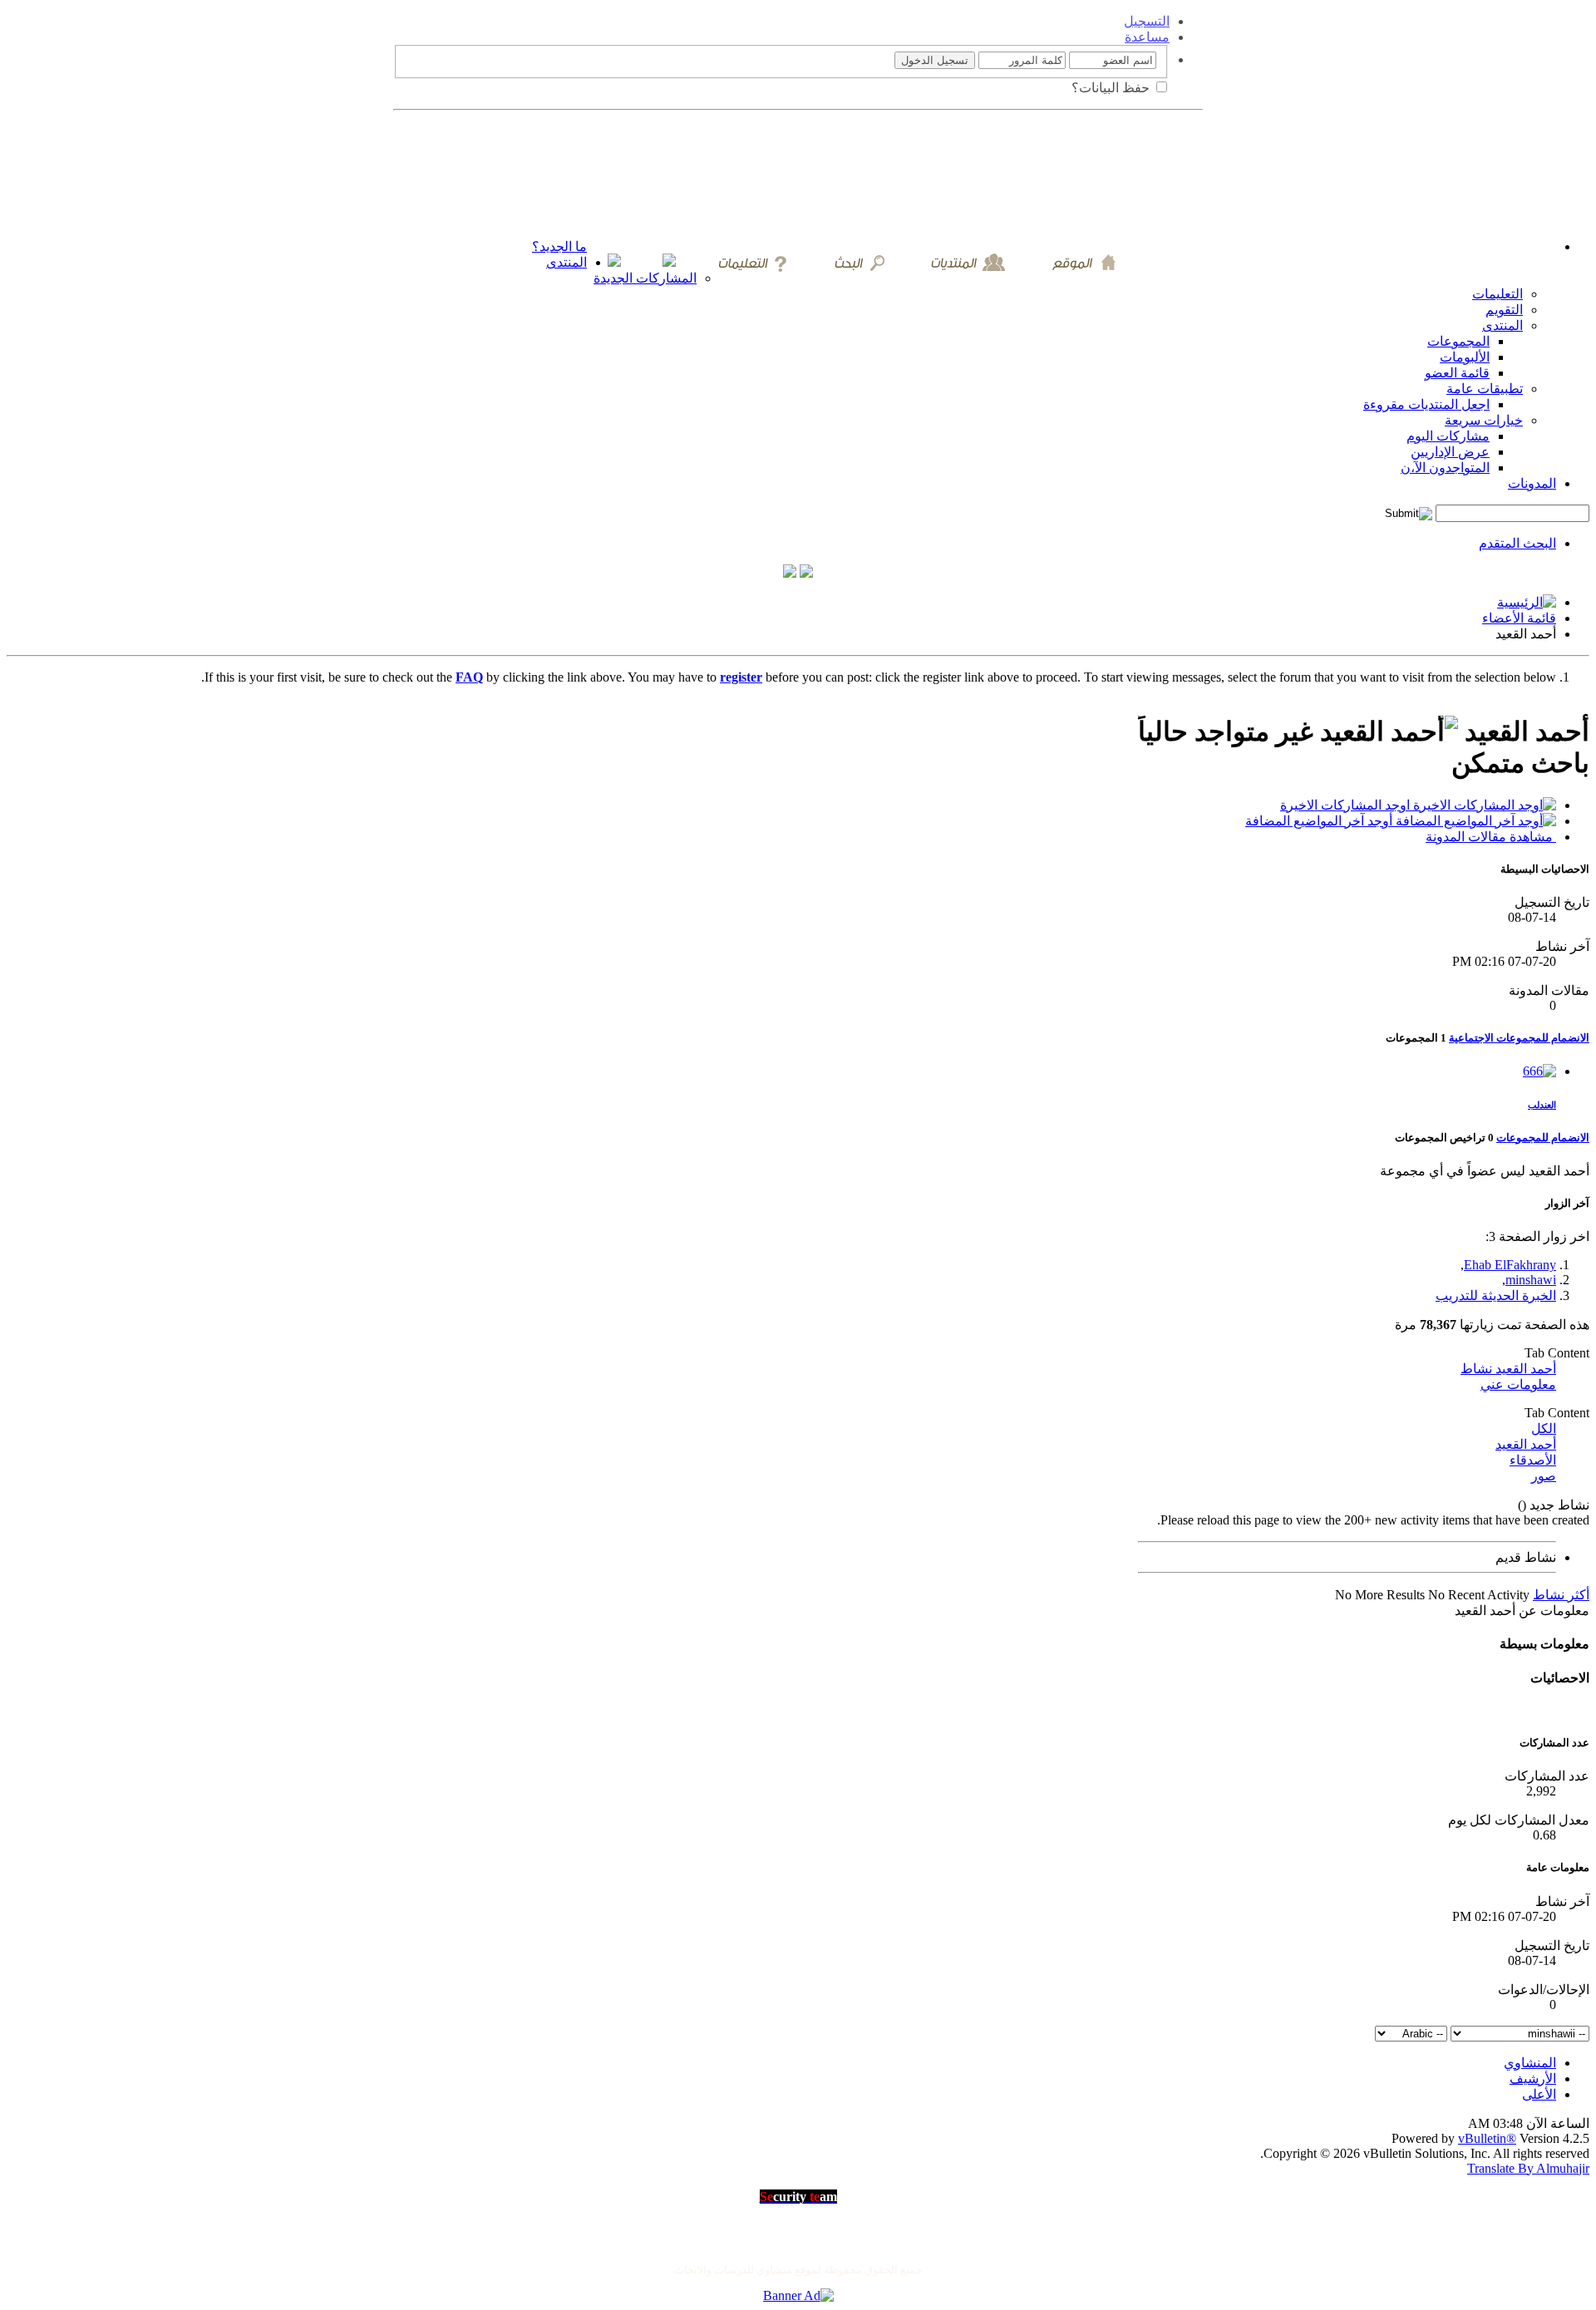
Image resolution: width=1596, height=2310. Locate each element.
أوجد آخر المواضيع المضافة (1320, 821)
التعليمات (1497, 294)
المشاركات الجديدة (645, 278)
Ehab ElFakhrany (1510, 1265)
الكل (1544, 1428)
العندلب (1542, 1105)
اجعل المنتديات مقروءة (1426, 404)
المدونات (1532, 483)
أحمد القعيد (1526, 1444)
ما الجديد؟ (559, 246)
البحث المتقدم (1517, 543)
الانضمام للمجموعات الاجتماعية (1519, 1038)
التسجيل (1147, 21)
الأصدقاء (1533, 1460)
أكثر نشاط (1561, 1595)
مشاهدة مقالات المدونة (1491, 837)
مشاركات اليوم (1448, 436)
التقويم (1504, 310)
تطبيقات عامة (1485, 389)
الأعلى (1539, 2094)
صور (1544, 1476)
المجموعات (1458, 341)
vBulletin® (1487, 2138)
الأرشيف (1533, 2079)
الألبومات (1465, 357)
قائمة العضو (1457, 373)
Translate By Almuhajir (1528, 2168)
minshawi (1531, 1280)
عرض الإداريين (1450, 452)
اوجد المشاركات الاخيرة (1347, 805)
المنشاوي (1530, 2063)
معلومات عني (1518, 1384)
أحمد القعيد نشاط (1508, 1369)
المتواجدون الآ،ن (1445, 468)
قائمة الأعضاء (1519, 618)
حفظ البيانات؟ (1112, 88)
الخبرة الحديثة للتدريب (1496, 1295)
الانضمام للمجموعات (1543, 1138)
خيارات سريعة (1484, 420)
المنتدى (566, 262)
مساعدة (1147, 37)
